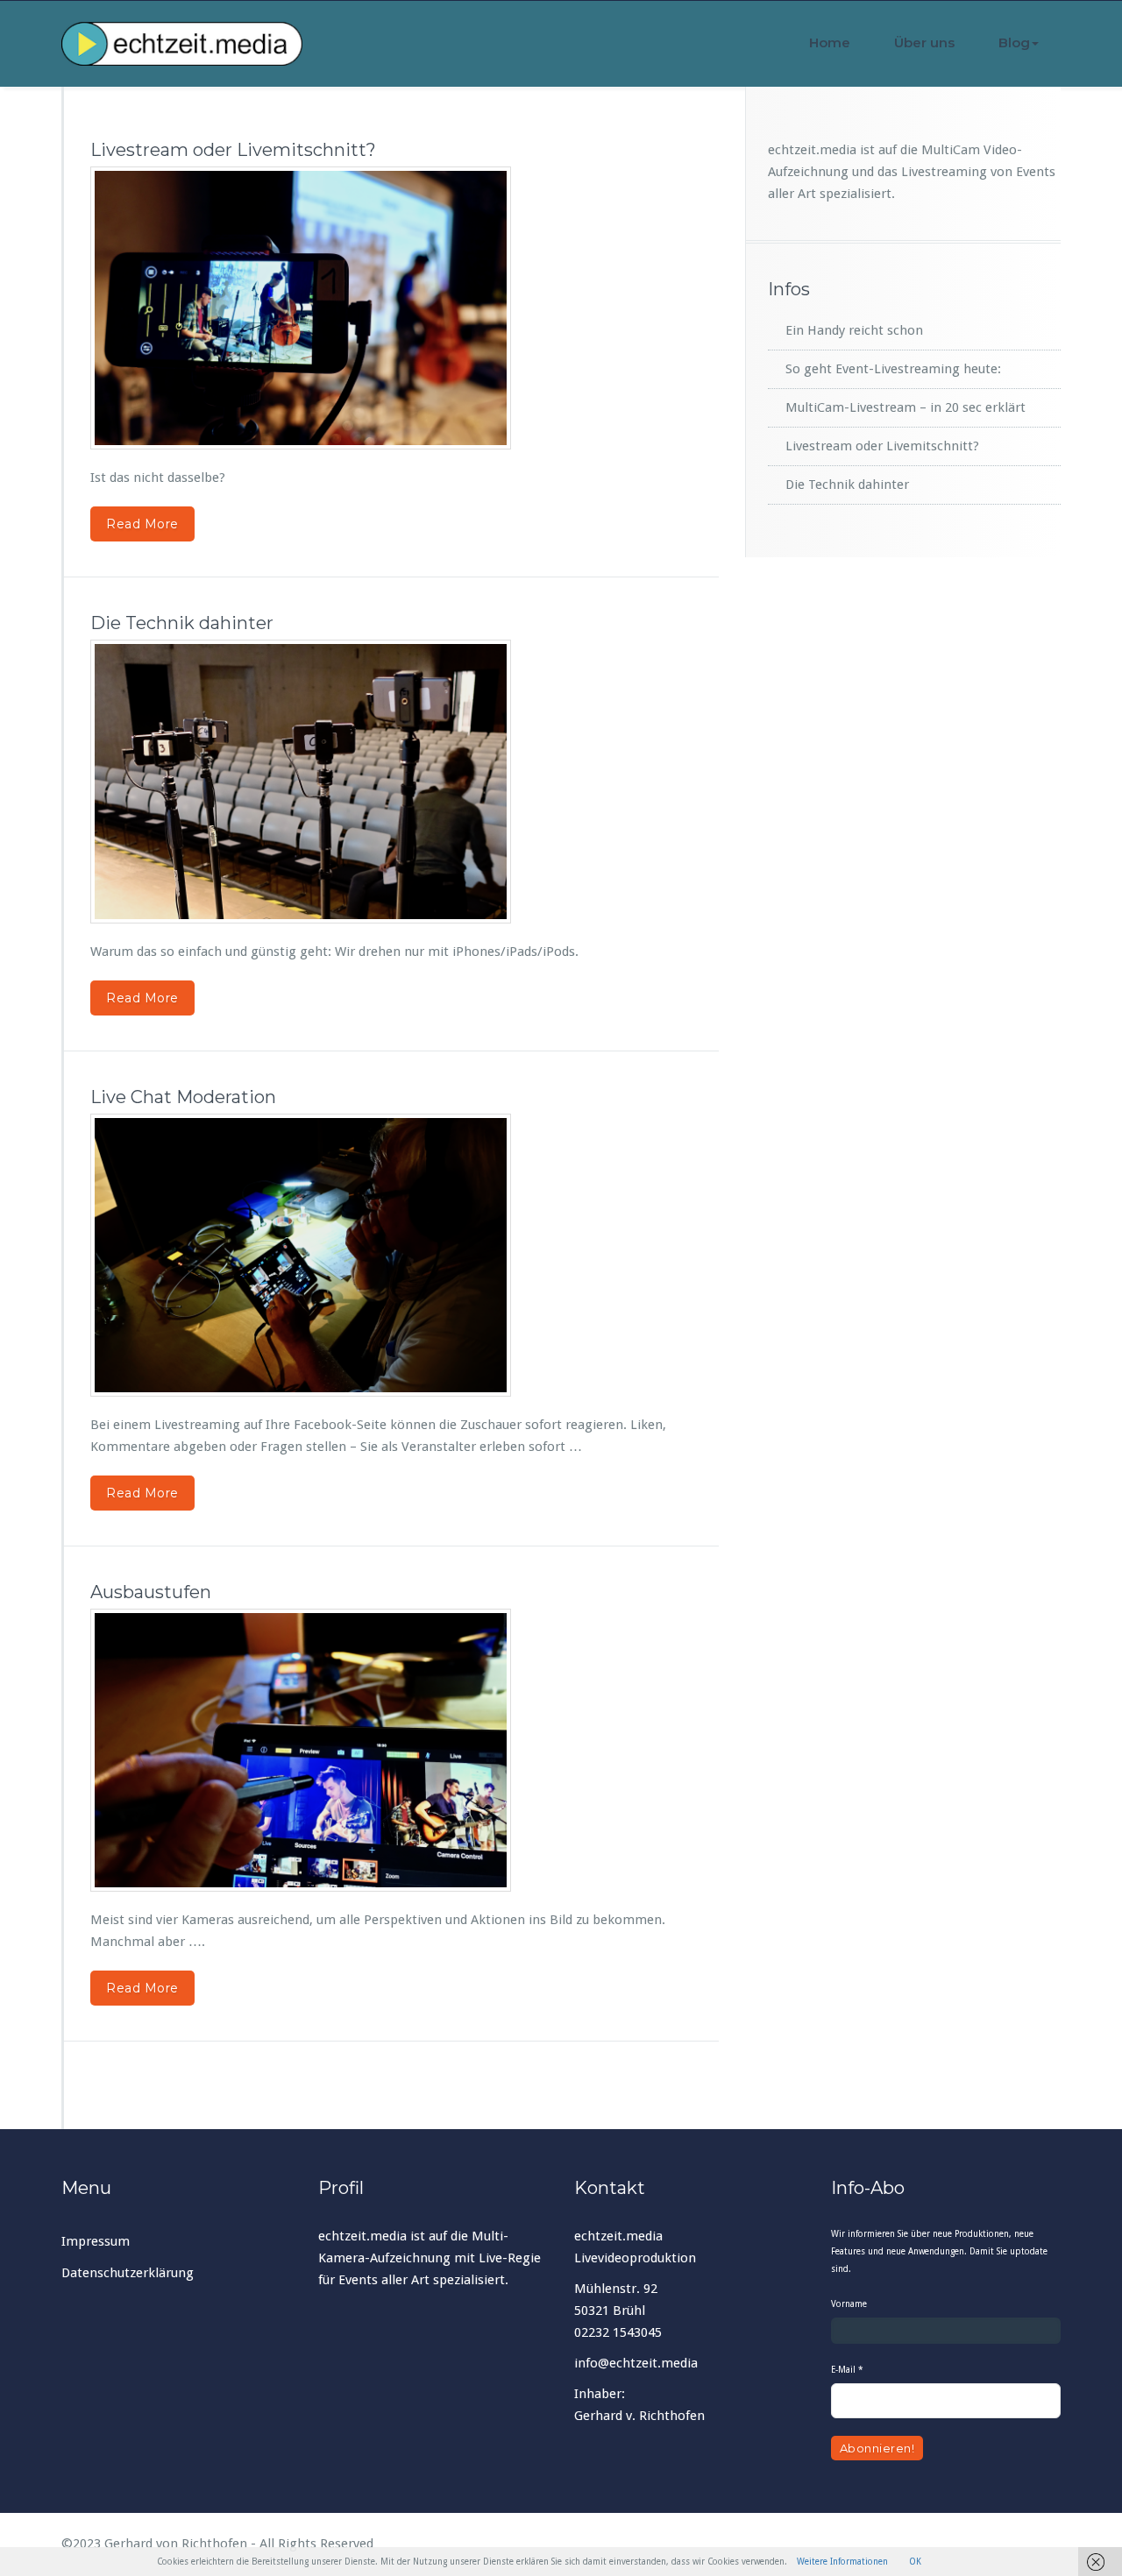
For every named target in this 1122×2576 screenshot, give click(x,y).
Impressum (96, 2241)
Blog (1014, 42)
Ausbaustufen (151, 1592)
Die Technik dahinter (182, 623)
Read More (142, 524)
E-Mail (847, 2370)
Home (830, 42)
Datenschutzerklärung (128, 2273)
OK (915, 2562)
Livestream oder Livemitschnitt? (233, 150)
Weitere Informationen (842, 2562)
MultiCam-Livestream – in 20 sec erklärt (905, 407)
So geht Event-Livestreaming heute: (893, 369)
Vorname (849, 2304)
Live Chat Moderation (183, 1097)
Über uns (924, 42)
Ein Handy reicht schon (854, 330)
